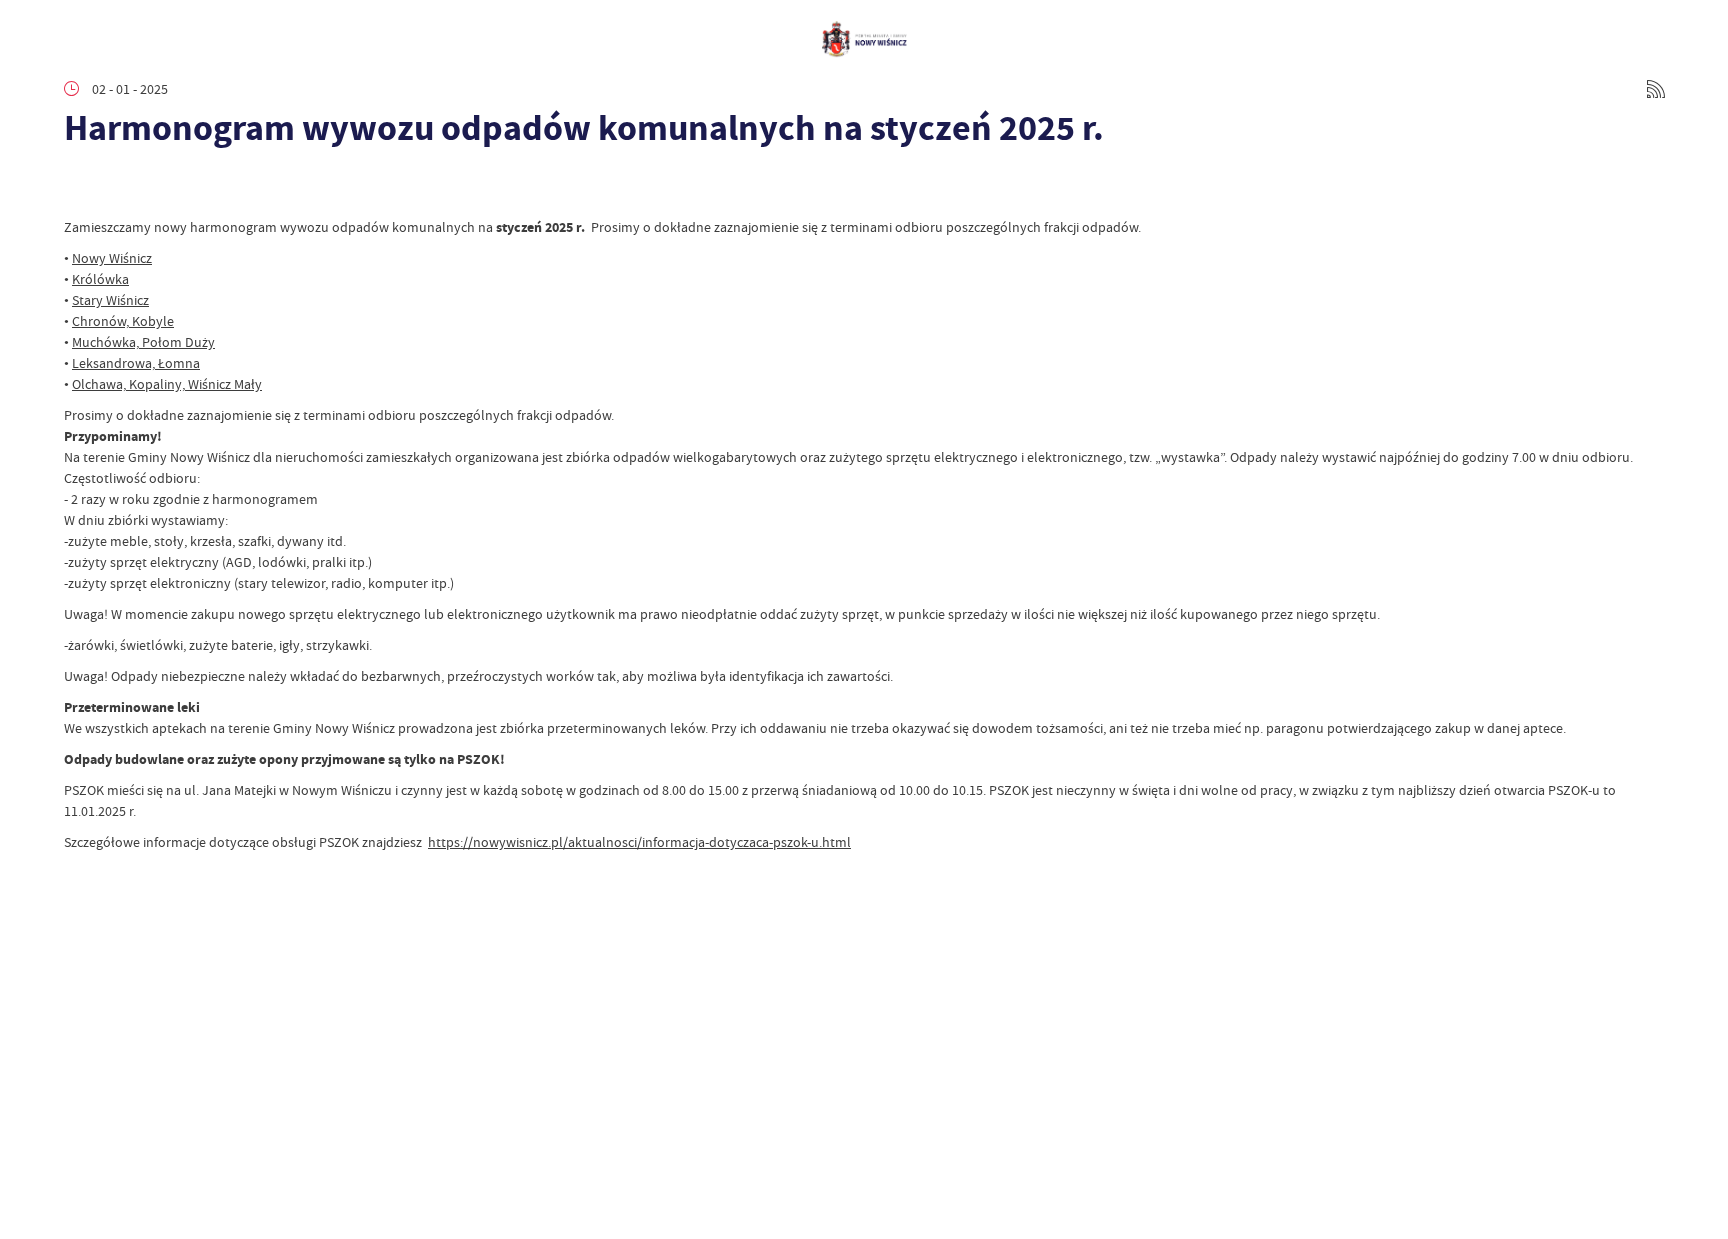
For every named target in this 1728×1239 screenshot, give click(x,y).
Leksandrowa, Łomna (136, 363)
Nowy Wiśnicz (112, 258)
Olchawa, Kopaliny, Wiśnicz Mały (167, 384)
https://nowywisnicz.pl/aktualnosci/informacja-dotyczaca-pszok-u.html (639, 842)
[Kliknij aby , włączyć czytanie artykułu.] (80, 187)
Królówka (100, 279)
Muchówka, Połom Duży (143, 342)
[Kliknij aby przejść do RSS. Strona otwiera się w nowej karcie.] (1656, 89)
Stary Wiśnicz (110, 300)
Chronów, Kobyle (123, 321)
